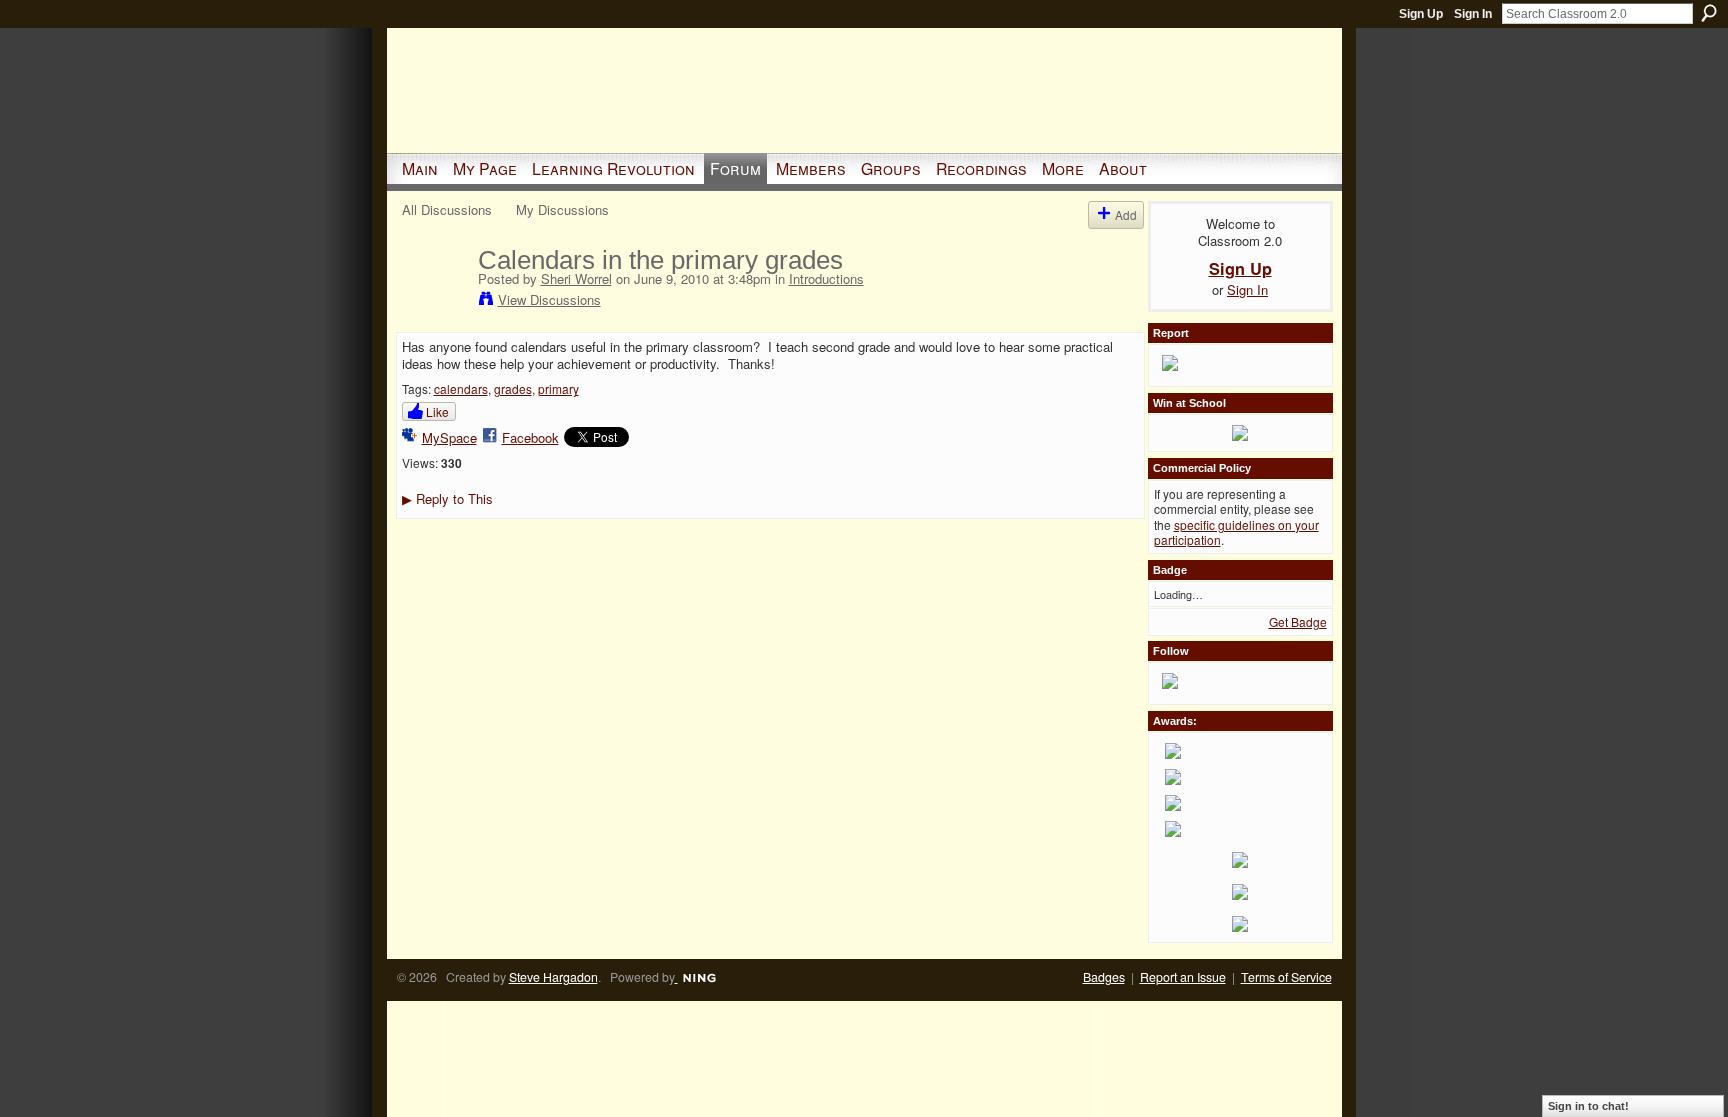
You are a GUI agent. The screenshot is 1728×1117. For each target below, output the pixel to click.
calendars (461, 388)
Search (1709, 13)
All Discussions (447, 209)
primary (558, 388)
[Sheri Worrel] (434, 302)
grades (513, 388)
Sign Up (1421, 14)
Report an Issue (1183, 977)
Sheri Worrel (576, 278)
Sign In (1473, 14)
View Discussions (549, 299)
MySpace (449, 437)
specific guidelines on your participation (1236, 532)
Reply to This (447, 498)
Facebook (530, 437)
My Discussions (562, 209)
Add (1126, 214)
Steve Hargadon (553, 977)
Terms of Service (1286, 977)
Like (437, 411)
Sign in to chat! (1588, 1106)
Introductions (826, 278)
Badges (1104, 977)
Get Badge (1298, 621)
